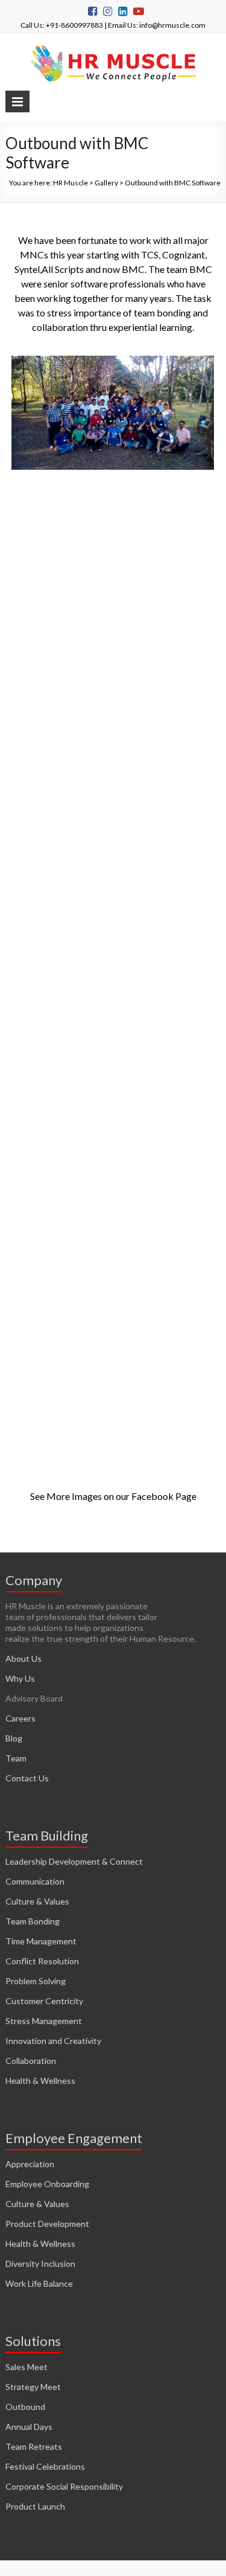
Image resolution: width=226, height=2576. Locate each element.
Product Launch (35, 2506)
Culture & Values (37, 1901)
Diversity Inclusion (40, 2264)
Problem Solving (36, 1981)
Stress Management (44, 2021)
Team (16, 1758)
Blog (14, 1738)
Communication (35, 1881)
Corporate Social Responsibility (64, 2486)
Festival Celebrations (45, 2466)
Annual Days (29, 2427)
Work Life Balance (39, 2283)
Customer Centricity (44, 2001)
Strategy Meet (33, 2387)
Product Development (47, 2224)
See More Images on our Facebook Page (113, 1496)
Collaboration (31, 2061)
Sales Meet (27, 2367)
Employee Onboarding (47, 2184)
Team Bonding (33, 1921)
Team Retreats (34, 2446)
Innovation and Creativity (53, 2041)
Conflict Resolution (42, 1961)
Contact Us (27, 1778)
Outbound (25, 2407)
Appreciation (30, 2164)
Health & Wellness (40, 2081)
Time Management (41, 1941)
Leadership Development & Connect (74, 1861)
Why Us (20, 1678)
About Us (24, 1658)
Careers (20, 1718)
